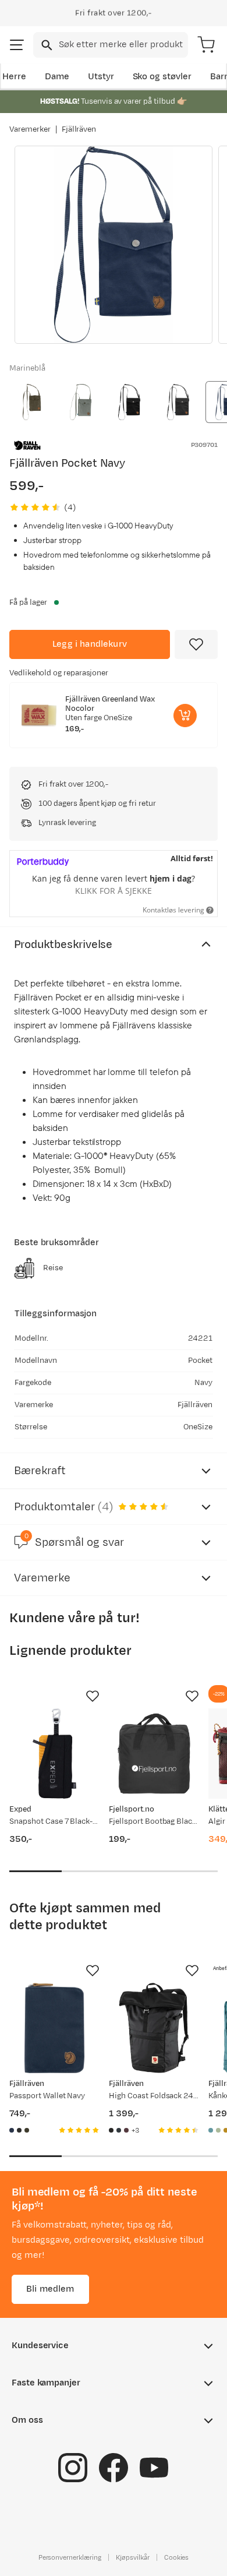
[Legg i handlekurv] (185, 716)
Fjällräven (79, 129)
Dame (57, 77)
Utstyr (101, 77)
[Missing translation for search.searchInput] (46, 45)
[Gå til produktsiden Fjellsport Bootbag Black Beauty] (154, 1754)
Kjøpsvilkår (133, 2557)
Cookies (177, 2557)
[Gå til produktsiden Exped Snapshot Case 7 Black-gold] (54, 1754)
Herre (14, 77)
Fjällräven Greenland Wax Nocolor (110, 704)
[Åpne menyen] (17, 45)
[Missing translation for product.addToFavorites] (196, 644)
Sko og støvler (162, 77)
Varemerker (30, 129)
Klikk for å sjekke (114, 891)
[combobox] (111, 45)
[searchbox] (123, 45)
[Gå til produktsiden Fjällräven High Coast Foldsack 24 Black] (154, 2028)
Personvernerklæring (70, 2557)
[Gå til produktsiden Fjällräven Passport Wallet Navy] (54, 2028)
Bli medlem (50, 2288)
